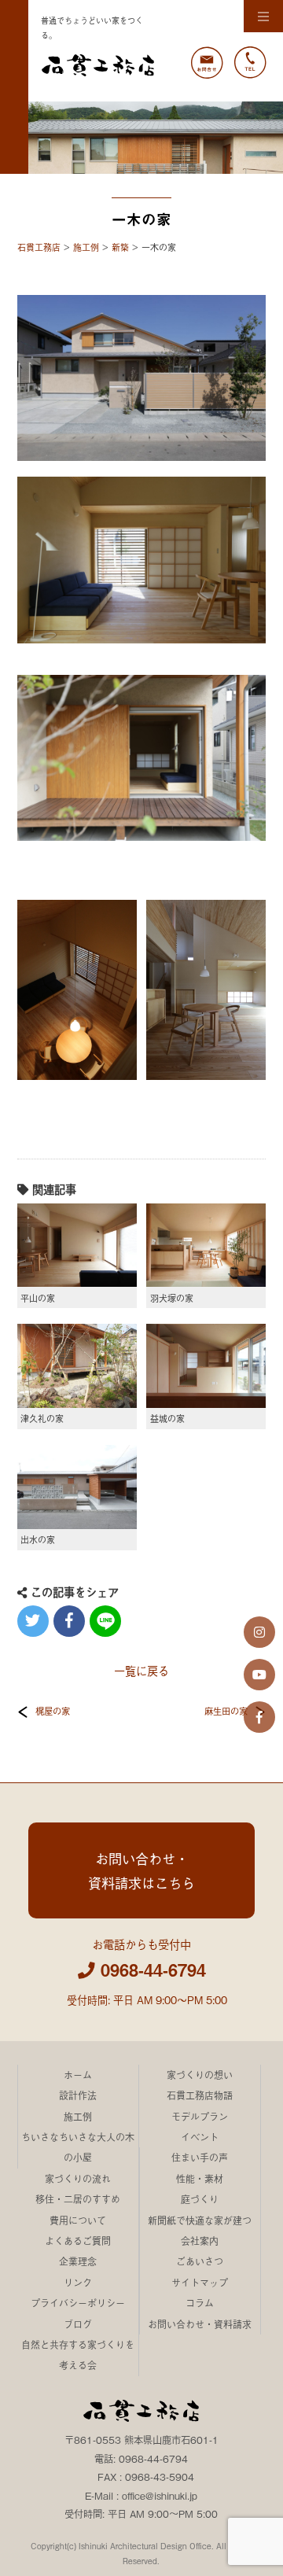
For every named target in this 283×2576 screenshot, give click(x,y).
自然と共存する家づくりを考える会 (78, 2355)
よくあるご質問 (78, 2241)
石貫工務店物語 (200, 2095)
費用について (78, 2220)
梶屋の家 (53, 1711)
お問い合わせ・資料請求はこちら (141, 1870)
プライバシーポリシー (78, 2303)
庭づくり (200, 2199)
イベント (200, 2137)
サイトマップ (200, 2283)
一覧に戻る (141, 1670)
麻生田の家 (226, 1711)
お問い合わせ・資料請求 (200, 2324)
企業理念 (78, 2261)
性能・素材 (200, 2179)
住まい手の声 (200, 2158)
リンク (78, 2283)
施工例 (78, 2117)
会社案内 (200, 2241)
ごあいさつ (200, 2261)
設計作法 (78, 2095)
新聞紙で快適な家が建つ (200, 2220)
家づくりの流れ (78, 2179)
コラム (200, 2303)
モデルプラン (200, 2117)
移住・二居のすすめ (78, 2199)
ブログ (78, 2324)
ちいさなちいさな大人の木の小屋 (78, 2147)
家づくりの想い (200, 2075)
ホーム (78, 2075)
